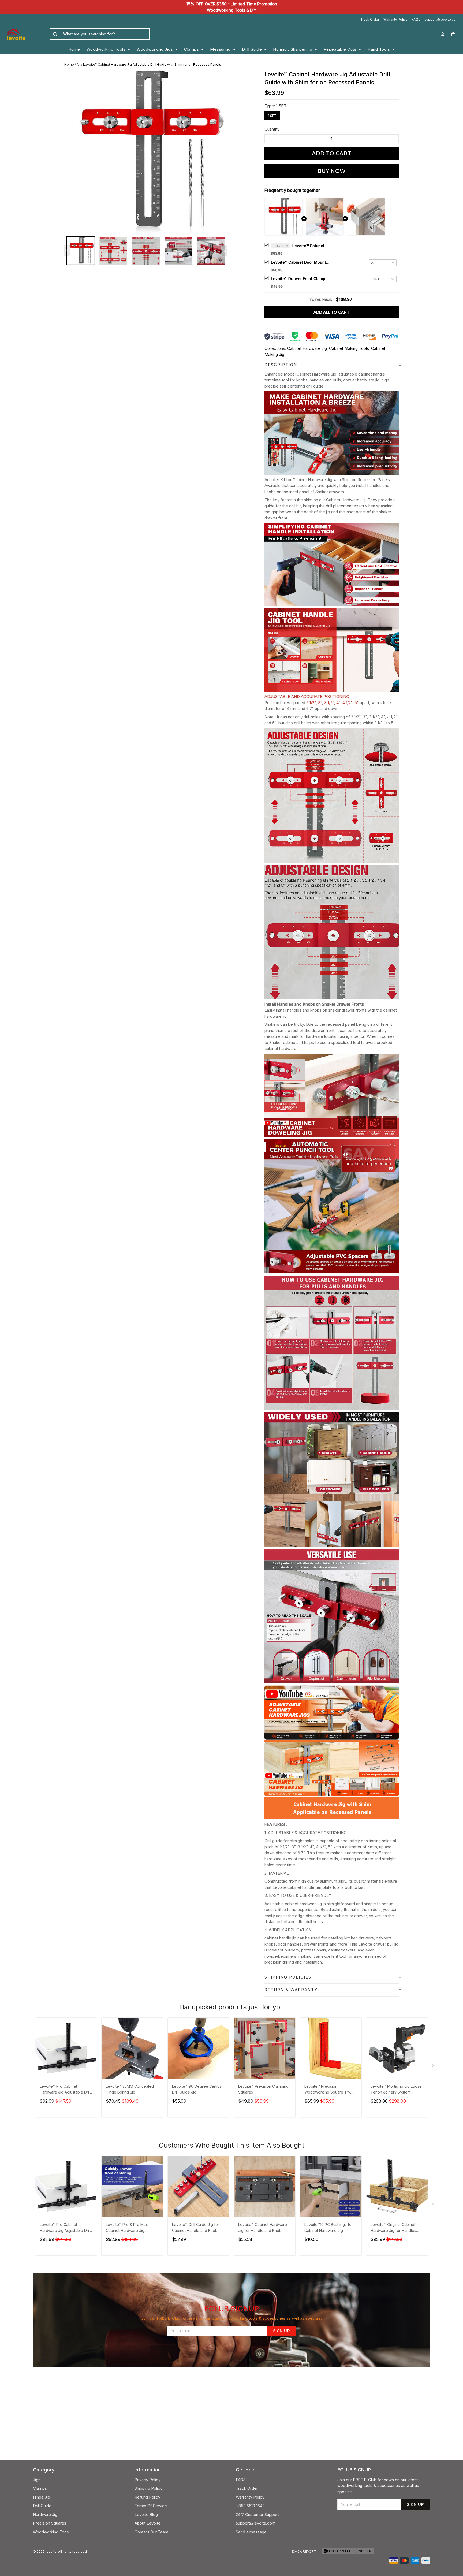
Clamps (191, 49)
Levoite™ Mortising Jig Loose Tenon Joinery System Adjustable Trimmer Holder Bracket (396, 2090)
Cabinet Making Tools (349, 348)
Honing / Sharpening (293, 49)
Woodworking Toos (51, 2532)
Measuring (220, 49)
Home (74, 49)
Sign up (282, 2331)
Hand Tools (379, 49)
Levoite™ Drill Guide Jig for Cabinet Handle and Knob (196, 2227)
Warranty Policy (395, 19)
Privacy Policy (148, 2480)
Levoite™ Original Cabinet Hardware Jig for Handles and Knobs (393, 2228)
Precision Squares (50, 2523)
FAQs (416, 19)
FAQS (241, 2480)
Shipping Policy (148, 2488)
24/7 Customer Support (257, 2514)
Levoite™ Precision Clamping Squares (263, 2089)
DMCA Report (304, 2551)
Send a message (251, 2532)
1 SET (281, 106)
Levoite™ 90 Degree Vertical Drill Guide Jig (197, 2089)
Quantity (272, 129)
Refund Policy (147, 2497)
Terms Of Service (151, 2506)
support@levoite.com (442, 19)
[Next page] (225, 251)
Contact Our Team (151, 2532)
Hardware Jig (45, 2514)
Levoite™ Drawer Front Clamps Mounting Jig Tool (300, 279)
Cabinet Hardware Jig (307, 348)
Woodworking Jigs (155, 49)
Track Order (370, 19)
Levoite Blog (146, 2514)
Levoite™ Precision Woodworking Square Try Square (327, 2090)
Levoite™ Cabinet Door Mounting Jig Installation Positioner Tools (300, 262)
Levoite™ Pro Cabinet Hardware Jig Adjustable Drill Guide (65, 2090)
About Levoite (148, 2523)
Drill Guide (252, 49)
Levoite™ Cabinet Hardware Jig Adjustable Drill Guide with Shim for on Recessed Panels (311, 246)
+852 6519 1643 (250, 2506)
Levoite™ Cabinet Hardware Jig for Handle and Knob (263, 2227)
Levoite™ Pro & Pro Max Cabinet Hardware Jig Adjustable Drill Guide (127, 2228)
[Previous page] (67, 251)
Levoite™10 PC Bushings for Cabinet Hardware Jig (329, 2227)
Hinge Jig (42, 2497)
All (79, 64)
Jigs (37, 2480)
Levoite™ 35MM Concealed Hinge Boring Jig (130, 2089)
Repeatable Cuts (340, 49)
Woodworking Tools (106, 49)
